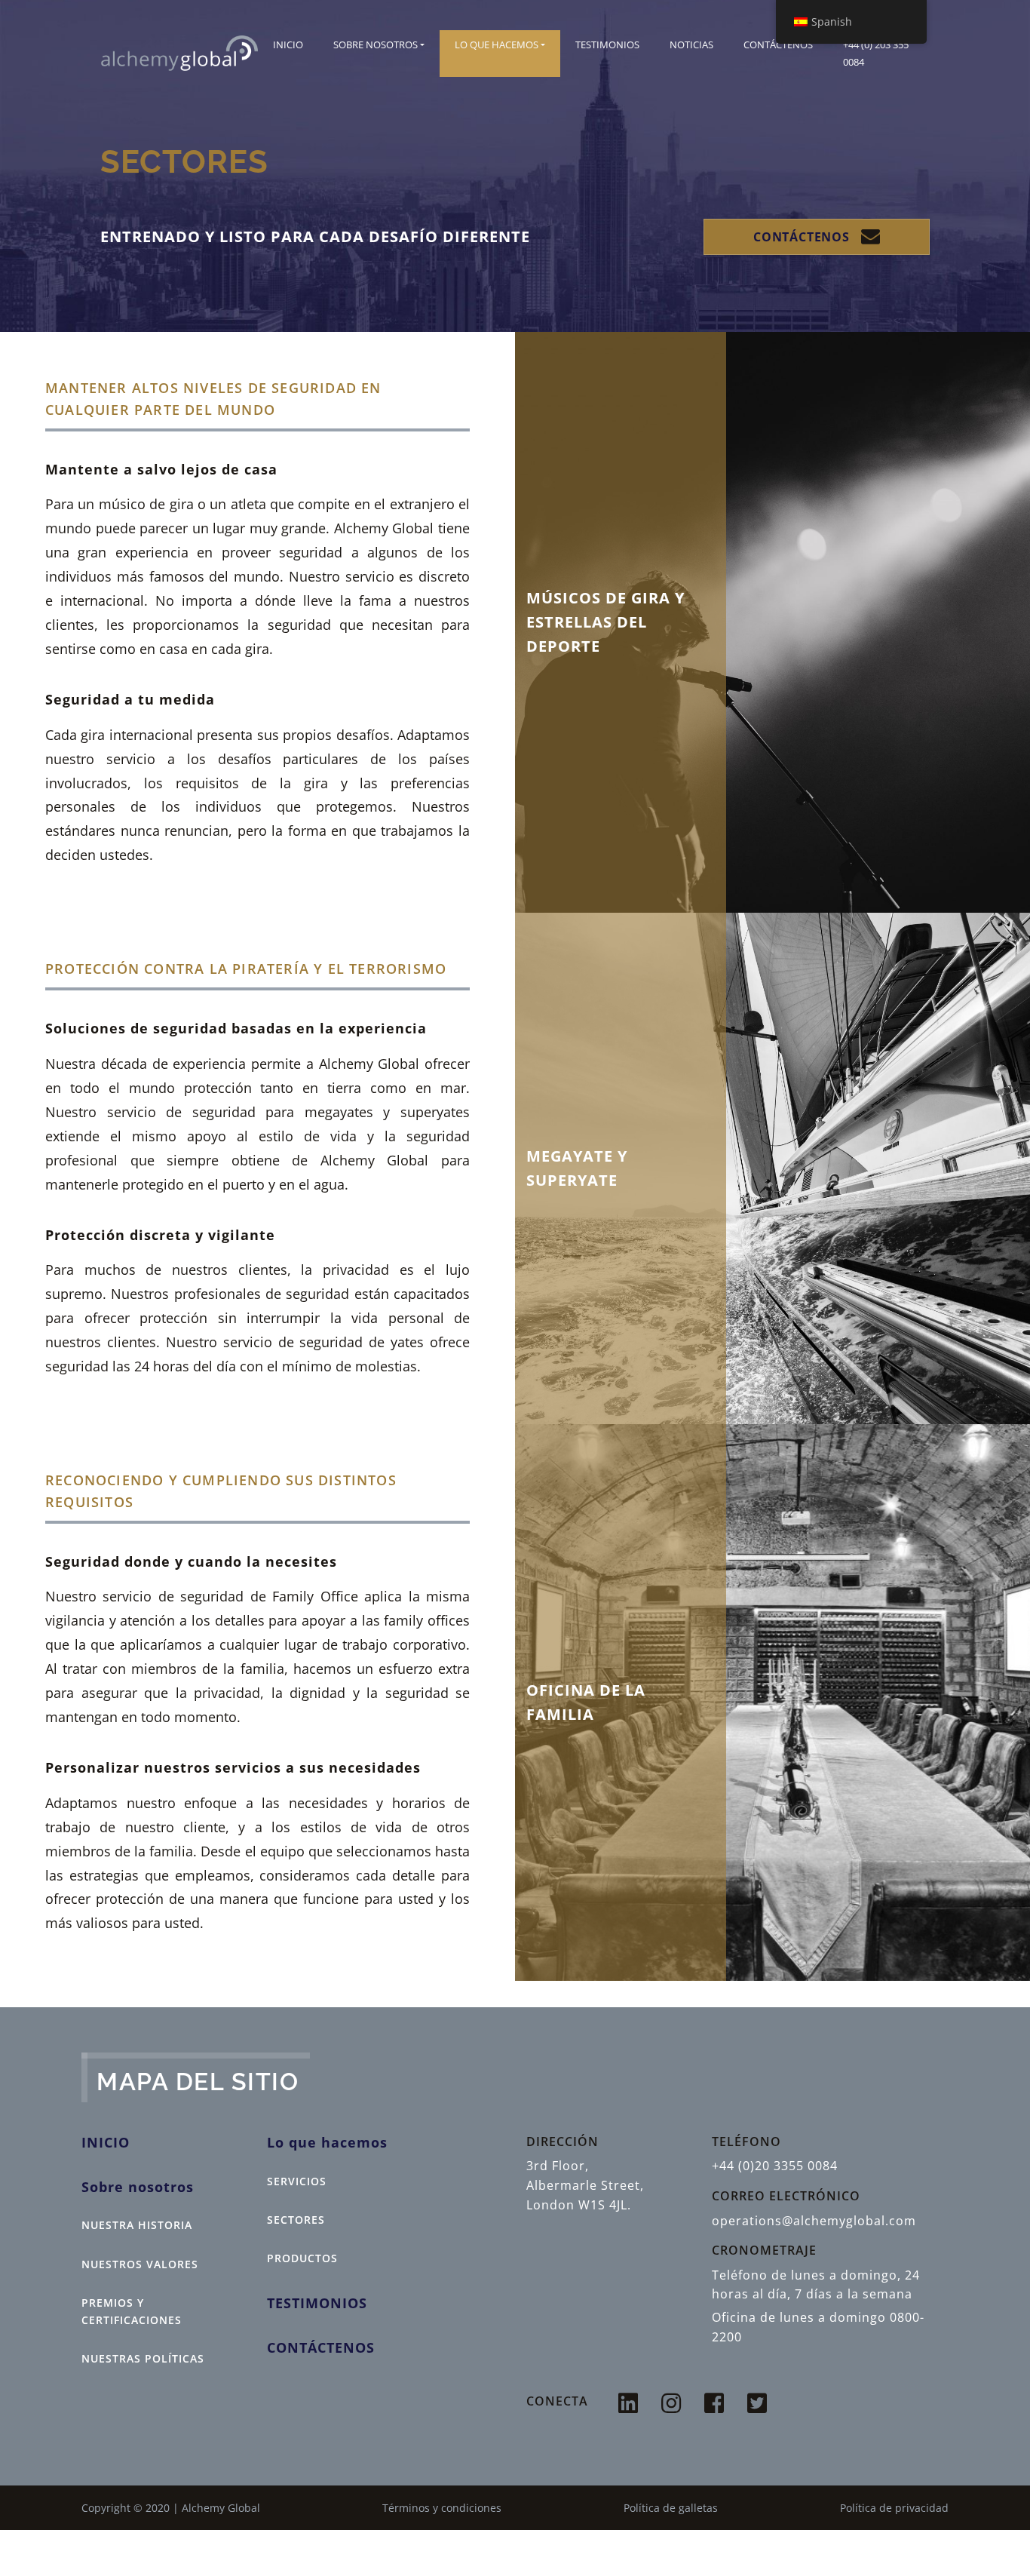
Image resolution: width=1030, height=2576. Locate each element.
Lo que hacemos (497, 45)
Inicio (288, 45)
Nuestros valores (140, 2264)
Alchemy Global (221, 2508)
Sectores (296, 2220)
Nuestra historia (137, 2225)
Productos (302, 2258)
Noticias (691, 45)
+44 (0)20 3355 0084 (775, 2166)
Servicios (297, 2181)
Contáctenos (778, 45)
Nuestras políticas (143, 2358)
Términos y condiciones (442, 2508)
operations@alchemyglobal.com (814, 2221)
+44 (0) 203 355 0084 (876, 53)
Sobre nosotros (376, 45)
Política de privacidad (894, 2508)
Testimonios (607, 45)
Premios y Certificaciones (132, 2311)
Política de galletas (671, 2508)
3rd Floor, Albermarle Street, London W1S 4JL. (585, 2185)
